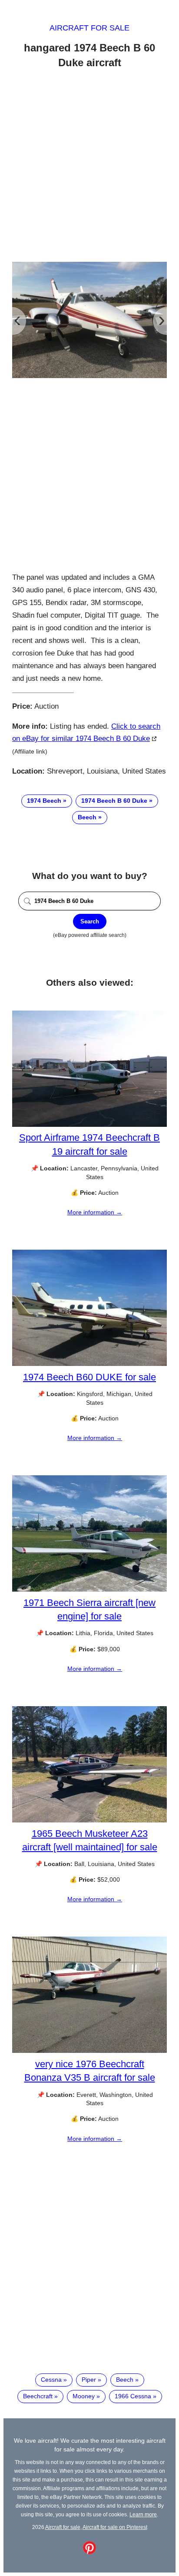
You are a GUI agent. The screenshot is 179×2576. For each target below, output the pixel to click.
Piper (89, 2380)
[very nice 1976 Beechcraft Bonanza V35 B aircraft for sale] (89, 2051)
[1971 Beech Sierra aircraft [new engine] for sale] (89, 1589)
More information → (95, 1212)
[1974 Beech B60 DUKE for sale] (89, 1364)
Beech (87, 817)
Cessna (51, 2380)
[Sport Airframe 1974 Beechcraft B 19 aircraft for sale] (89, 1125)
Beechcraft (38, 2396)
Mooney (84, 2396)
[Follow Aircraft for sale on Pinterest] (89, 2552)
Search (90, 921)
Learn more (143, 2514)
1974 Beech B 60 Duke (114, 801)
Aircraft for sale (89, 28)
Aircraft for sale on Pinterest (115, 2527)
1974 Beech (44, 801)
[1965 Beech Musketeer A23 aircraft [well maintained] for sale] (89, 1820)
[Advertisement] (89, 167)
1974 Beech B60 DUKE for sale (89, 1377)
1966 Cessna (133, 2396)
